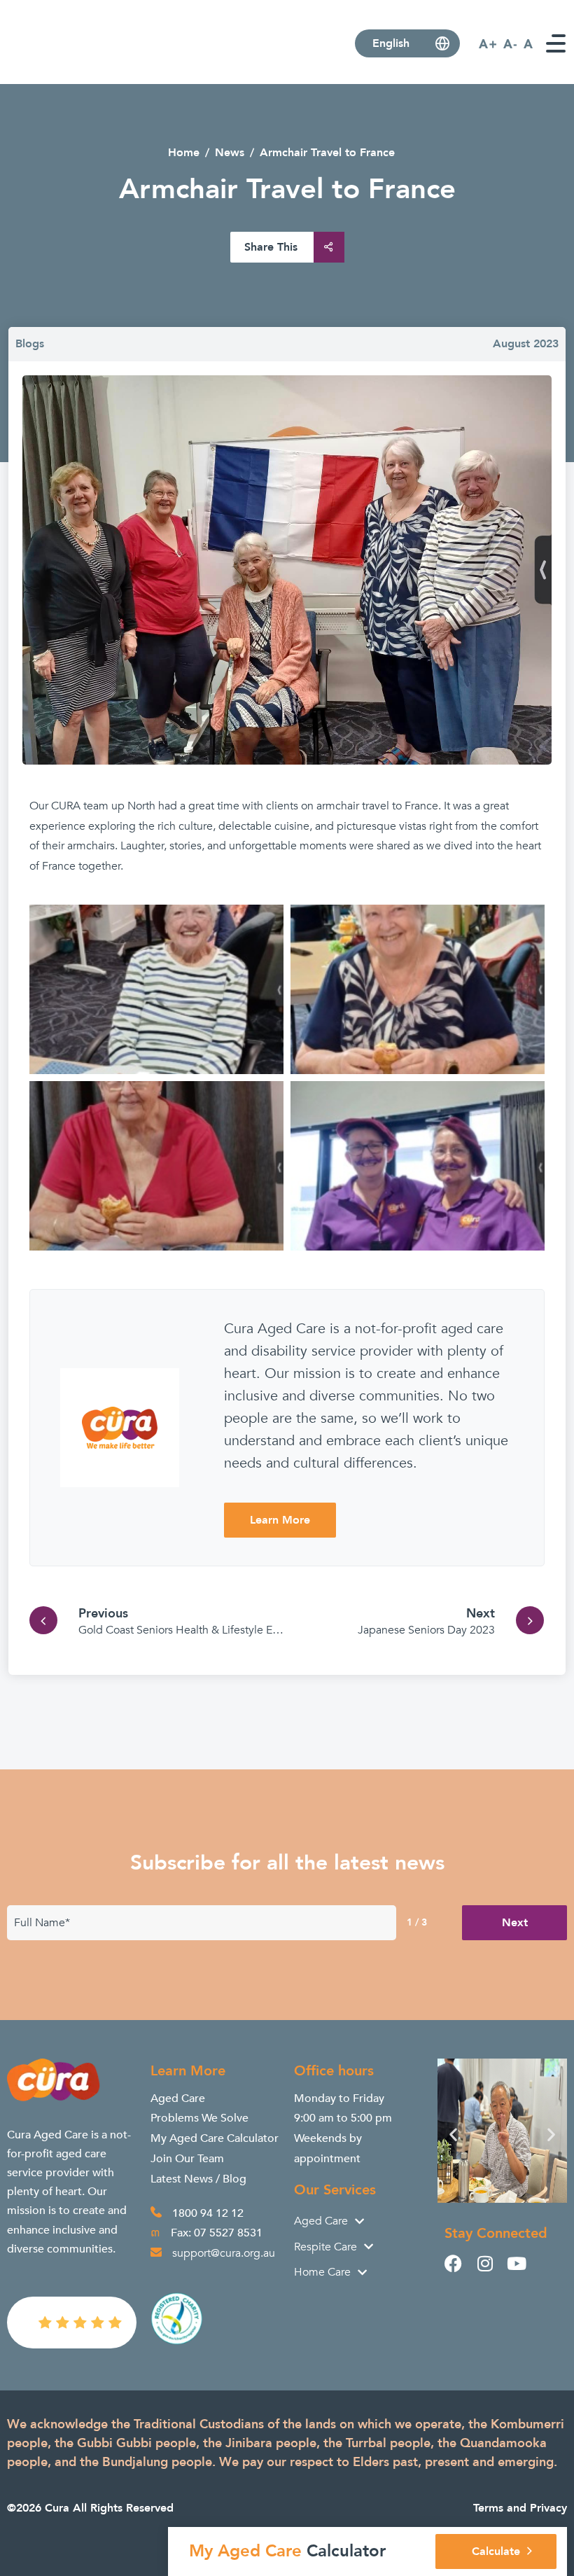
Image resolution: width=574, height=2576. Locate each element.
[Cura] (65, 68)
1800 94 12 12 (208, 2213)
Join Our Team (187, 2159)
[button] (453, 2134)
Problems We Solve (199, 2118)
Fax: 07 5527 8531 (217, 2233)
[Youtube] (516, 2263)
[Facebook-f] (453, 2263)
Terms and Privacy (520, 2508)
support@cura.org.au (224, 2253)
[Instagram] (485, 2263)
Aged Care (178, 2098)
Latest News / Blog (198, 2179)
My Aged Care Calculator (215, 2138)
